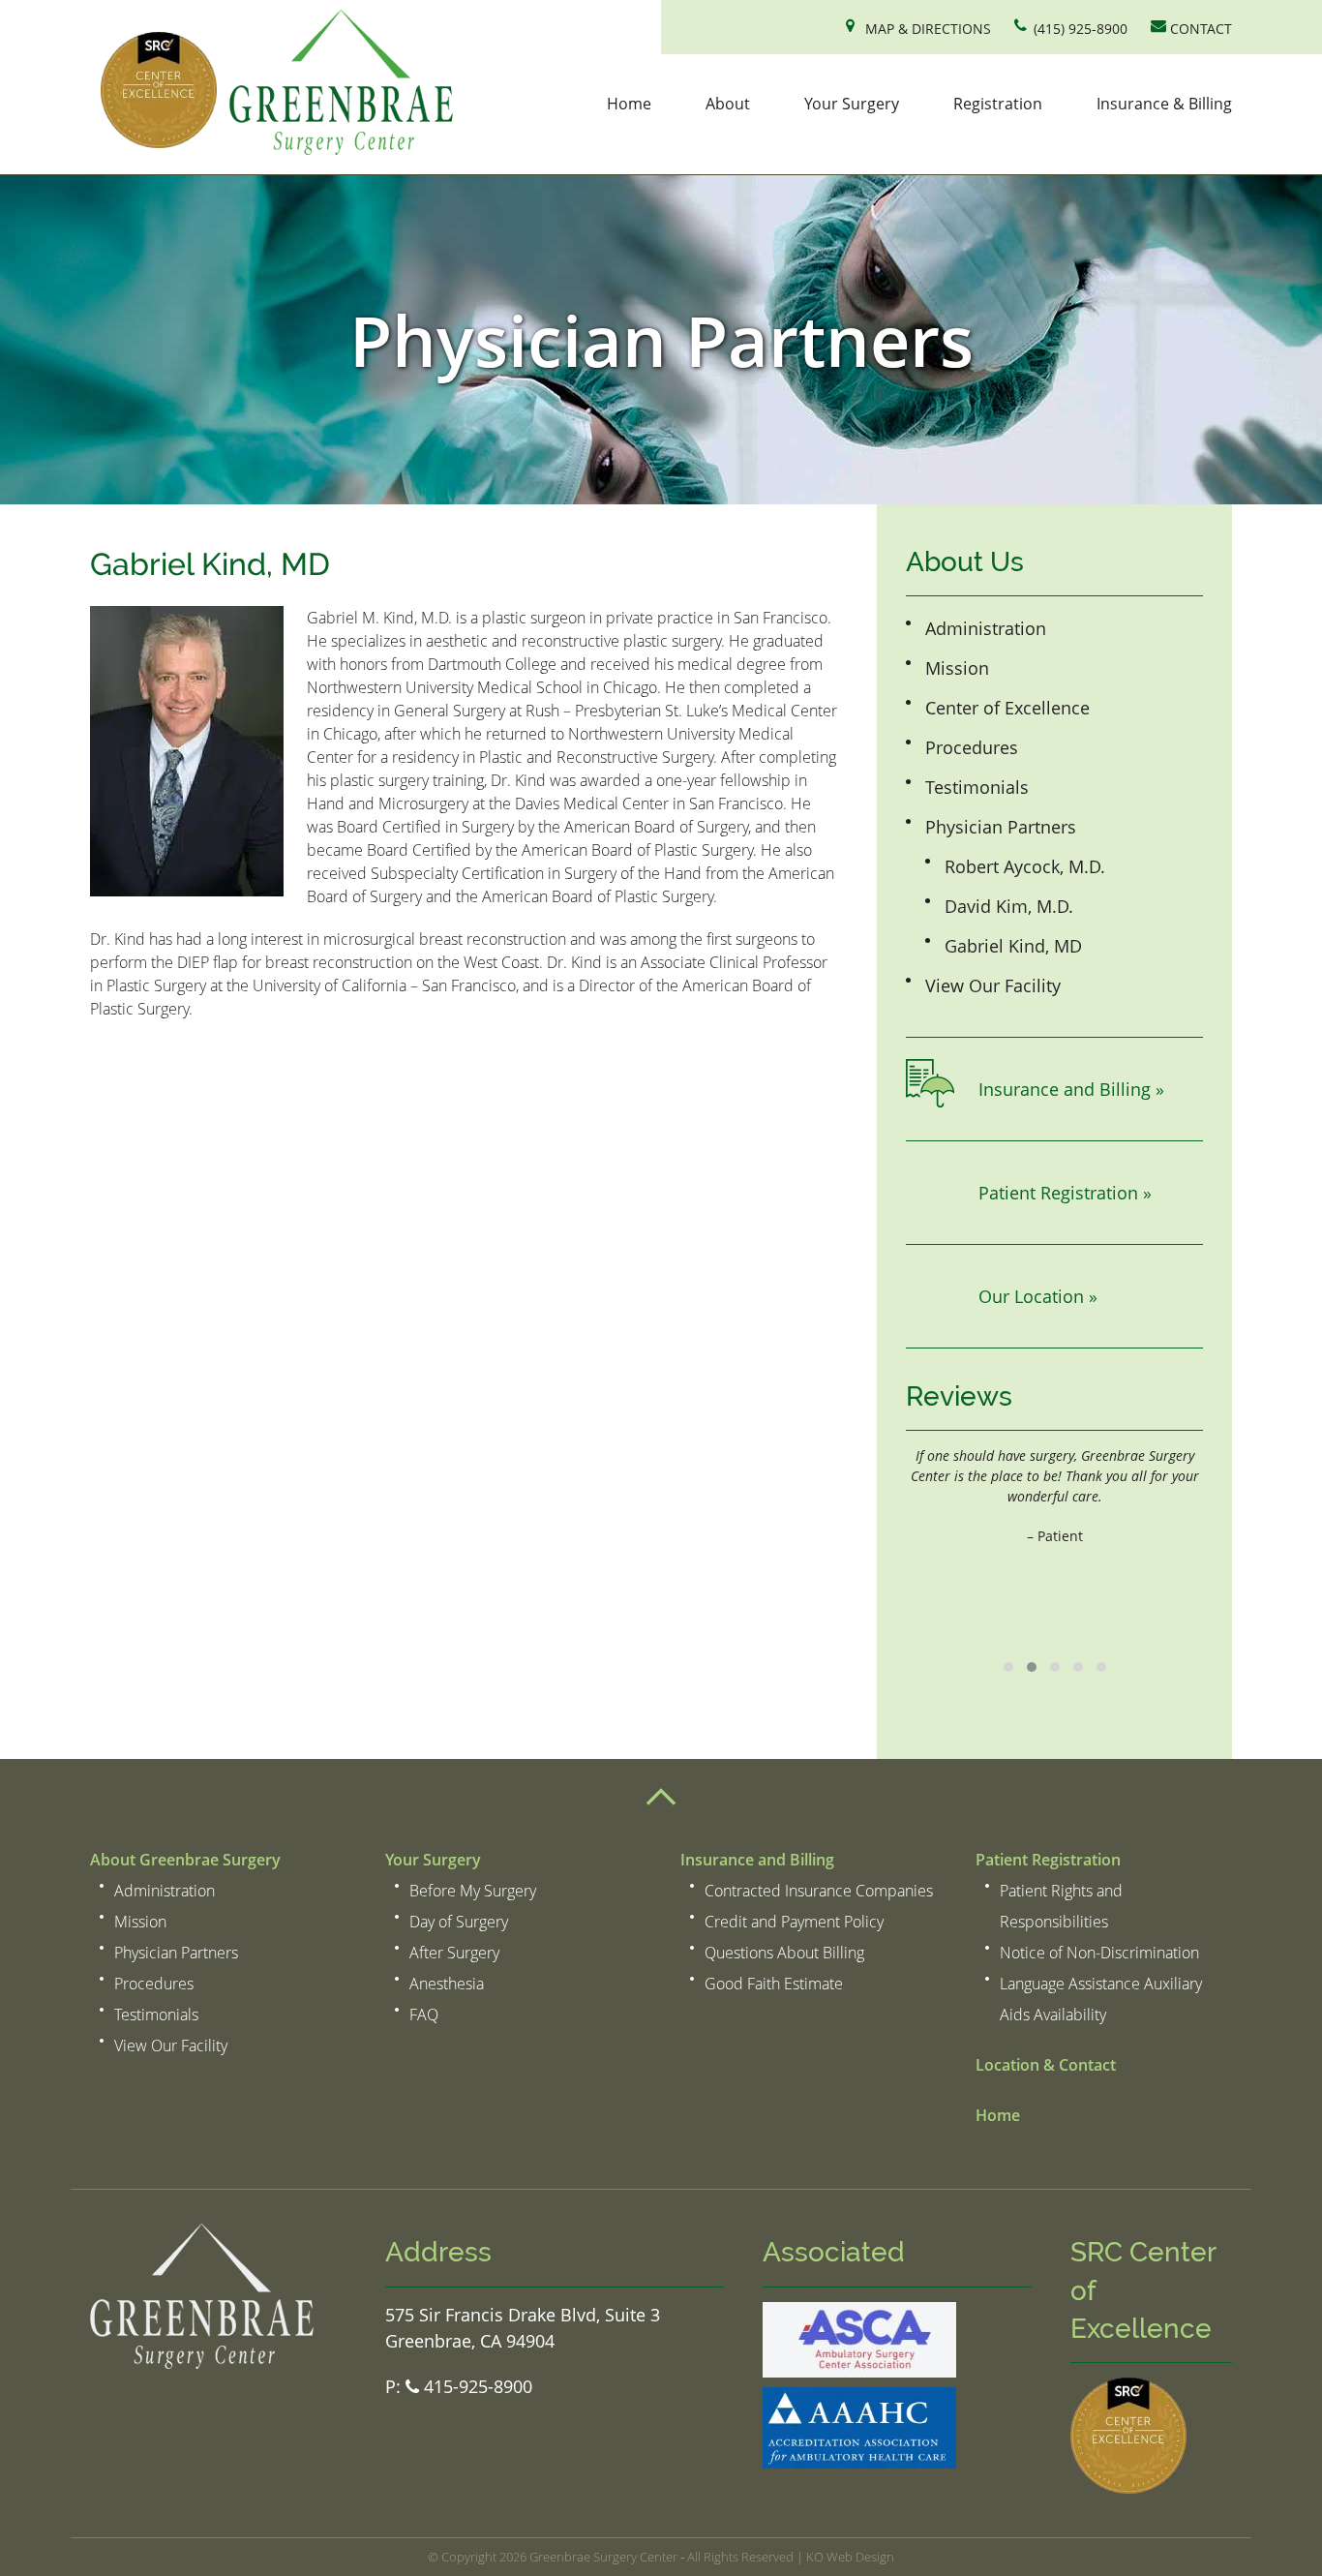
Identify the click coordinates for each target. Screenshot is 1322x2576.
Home (629, 104)
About (728, 104)
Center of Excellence (1007, 708)
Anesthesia (447, 1984)
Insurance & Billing (1164, 104)
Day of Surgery (459, 1922)
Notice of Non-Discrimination (1099, 1953)
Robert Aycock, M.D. (1025, 866)
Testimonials (977, 787)
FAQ (424, 2015)
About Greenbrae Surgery (185, 1860)
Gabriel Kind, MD (1013, 946)
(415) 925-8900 (1081, 29)
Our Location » (1038, 1296)
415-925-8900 (476, 2386)
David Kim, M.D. (1009, 906)
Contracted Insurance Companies (819, 1891)
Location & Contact (1046, 2065)
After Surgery (454, 1953)
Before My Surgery (473, 1891)
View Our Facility (993, 985)
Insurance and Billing (757, 1860)
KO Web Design (850, 2557)
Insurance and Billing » (1071, 1089)
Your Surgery (852, 104)
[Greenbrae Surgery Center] (271, 85)
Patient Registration (1048, 1860)
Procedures (972, 747)
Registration (998, 104)
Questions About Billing (784, 1953)
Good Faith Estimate (774, 1984)
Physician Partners (1001, 827)
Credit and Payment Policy (794, 1922)
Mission (957, 668)
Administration (986, 628)
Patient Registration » (1065, 1193)
